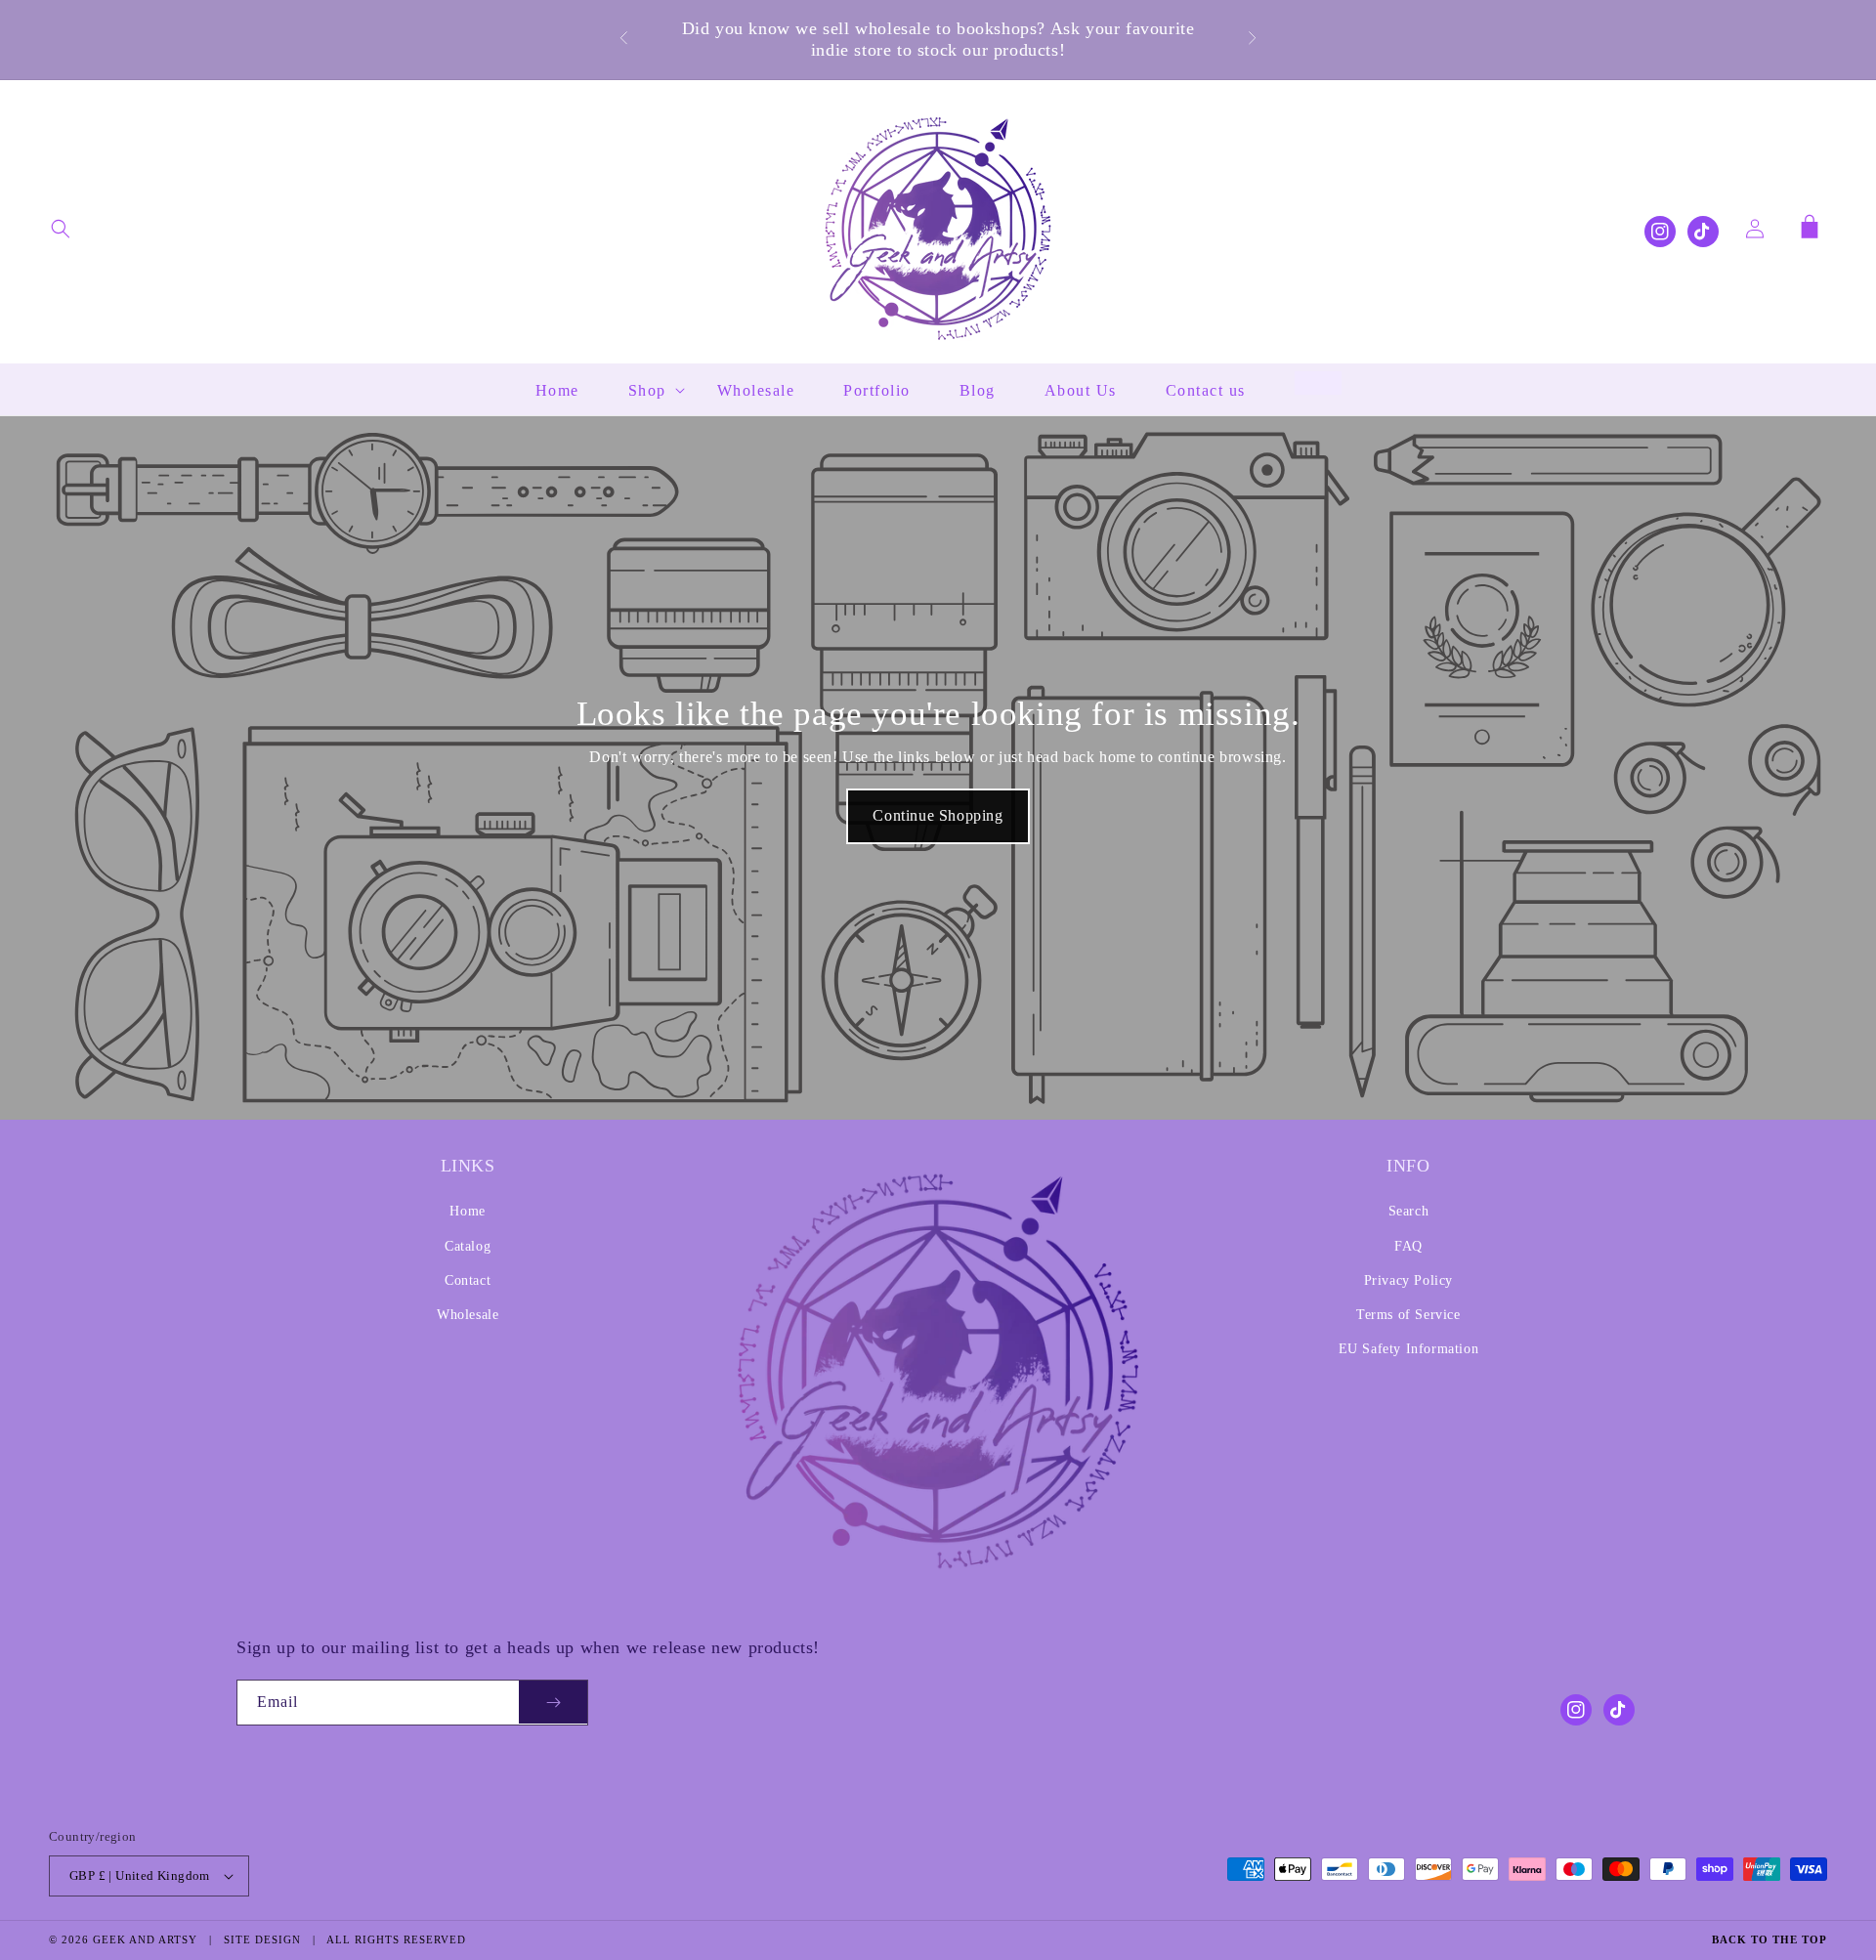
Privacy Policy (1408, 1280)
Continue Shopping (938, 815)
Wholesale (468, 1315)
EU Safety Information (1409, 1349)
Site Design (262, 1939)
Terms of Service (1408, 1315)
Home (467, 1211)
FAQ (1408, 1246)
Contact (468, 1280)
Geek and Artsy (145, 1939)
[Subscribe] (553, 1703)
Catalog (468, 1246)
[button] (61, 229)
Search (1409, 1211)
